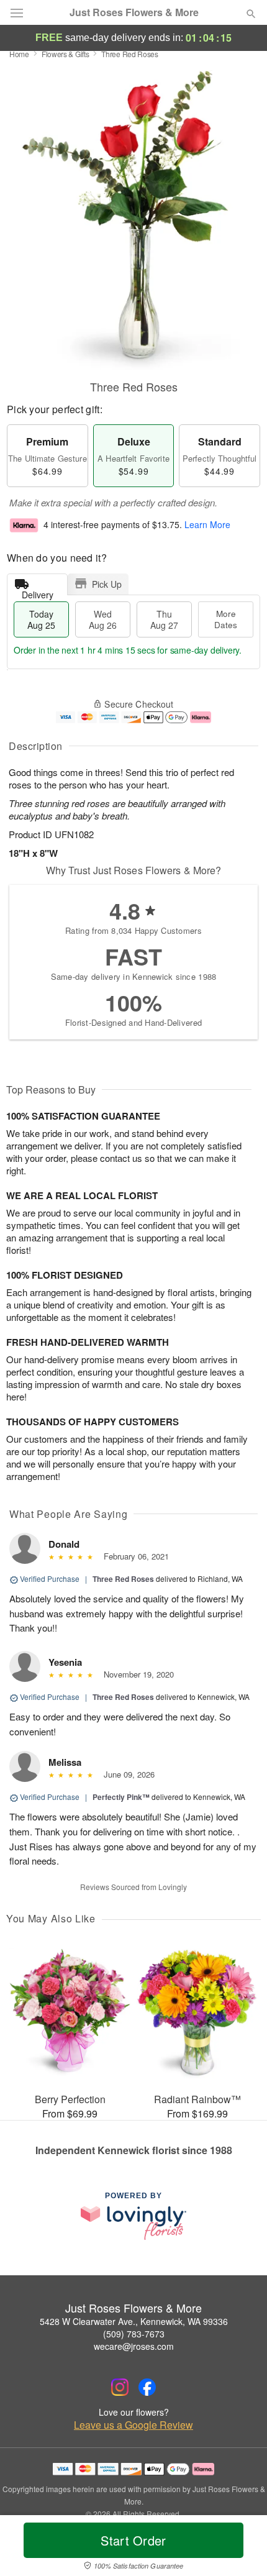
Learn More (207, 525)
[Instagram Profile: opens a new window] (120, 2387)
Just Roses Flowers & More (134, 12)
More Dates (226, 619)
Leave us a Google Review (133, 2425)
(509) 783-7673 (134, 2334)
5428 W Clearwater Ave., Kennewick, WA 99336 (134, 2321)
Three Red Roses (123, 1579)
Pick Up (107, 584)
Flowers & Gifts (66, 54)
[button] (241, 2548)
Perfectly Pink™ (121, 1797)
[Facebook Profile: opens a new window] (147, 2387)
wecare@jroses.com (134, 2346)
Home (19, 54)
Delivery (38, 592)
